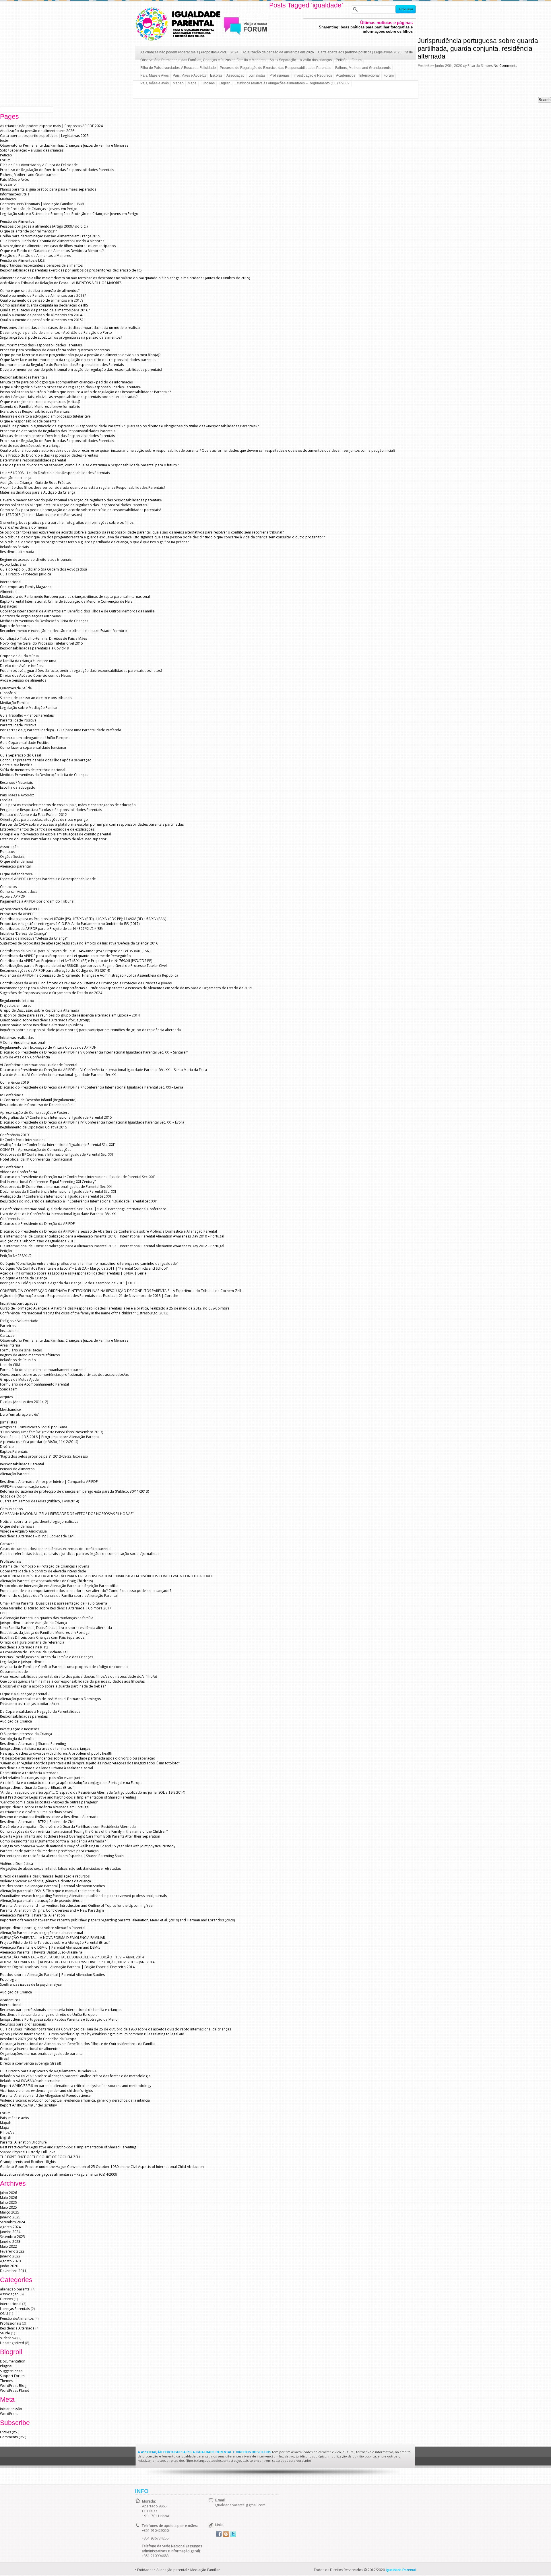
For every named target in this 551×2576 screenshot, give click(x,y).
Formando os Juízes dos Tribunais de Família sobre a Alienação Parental (59, 1596)
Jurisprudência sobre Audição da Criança (33, 1623)
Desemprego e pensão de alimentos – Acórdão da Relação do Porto (56, 332)
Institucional (10, 1331)
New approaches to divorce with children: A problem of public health (56, 1753)
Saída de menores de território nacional (33, 770)
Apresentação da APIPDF (20, 909)
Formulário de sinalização (21, 1350)
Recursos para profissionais (23, 2024)
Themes (6, 2381)
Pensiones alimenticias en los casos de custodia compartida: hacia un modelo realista (70, 328)
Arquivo (6, 1397)
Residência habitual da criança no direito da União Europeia (49, 2015)
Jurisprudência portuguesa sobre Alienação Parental (43, 1928)
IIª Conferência (12, 1167)
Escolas (216, 75)
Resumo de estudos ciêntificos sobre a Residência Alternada (49, 1817)
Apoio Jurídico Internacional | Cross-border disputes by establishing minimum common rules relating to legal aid (92, 2034)
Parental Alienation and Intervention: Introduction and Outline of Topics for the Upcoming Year (77, 1905)
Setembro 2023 (12, 2237)
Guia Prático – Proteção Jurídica (26, 574)
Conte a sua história (16, 765)
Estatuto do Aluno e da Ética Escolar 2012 (33, 815)
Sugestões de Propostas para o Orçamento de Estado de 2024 (51, 993)
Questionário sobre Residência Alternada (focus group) (45, 1020)
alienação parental (15, 2289)
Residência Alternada (17, 2328)
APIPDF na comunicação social (25, 1486)
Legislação (9, 606)
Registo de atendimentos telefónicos (30, 1355)
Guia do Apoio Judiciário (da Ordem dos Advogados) (43, 569)
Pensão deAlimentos (17, 2318)
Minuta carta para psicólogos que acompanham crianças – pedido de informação (67, 382)
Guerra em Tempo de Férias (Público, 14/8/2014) (39, 1501)
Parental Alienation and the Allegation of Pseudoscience (45, 2095)
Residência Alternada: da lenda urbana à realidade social (46, 1768)
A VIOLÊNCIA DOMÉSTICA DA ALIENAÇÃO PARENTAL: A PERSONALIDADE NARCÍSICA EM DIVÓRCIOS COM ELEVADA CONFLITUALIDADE (107, 1576)
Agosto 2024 (10, 2227)
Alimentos (8, 592)
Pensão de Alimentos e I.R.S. (23, 260)
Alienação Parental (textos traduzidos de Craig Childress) (46, 1581)
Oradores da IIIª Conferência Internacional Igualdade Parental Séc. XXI (57, 1154)
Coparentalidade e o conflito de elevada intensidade (43, 1571)
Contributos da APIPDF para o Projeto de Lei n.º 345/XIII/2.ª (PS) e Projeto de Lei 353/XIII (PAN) (75, 951)
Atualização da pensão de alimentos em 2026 (278, 52)
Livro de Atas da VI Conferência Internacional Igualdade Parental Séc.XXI (58, 1075)
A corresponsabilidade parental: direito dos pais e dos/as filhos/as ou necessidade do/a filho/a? (79, 1676)
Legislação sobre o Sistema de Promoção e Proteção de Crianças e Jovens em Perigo (69, 214)
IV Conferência (12, 1095)
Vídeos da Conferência (19, 1172)
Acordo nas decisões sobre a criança (30, 446)
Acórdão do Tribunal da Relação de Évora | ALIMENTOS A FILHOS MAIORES (61, 283)
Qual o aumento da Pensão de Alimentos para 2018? (43, 295)
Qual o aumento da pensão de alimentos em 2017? (42, 300)
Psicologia (8, 1979)
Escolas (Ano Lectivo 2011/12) (24, 1402)
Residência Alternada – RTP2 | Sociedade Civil (37, 1536)
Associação (235, 75)
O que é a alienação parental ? (25, 1694)
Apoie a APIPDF (12, 896)
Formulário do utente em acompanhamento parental (43, 1370)
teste (409, 52)
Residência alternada (17, 552)
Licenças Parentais (15, 2309)
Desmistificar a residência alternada (29, 1773)
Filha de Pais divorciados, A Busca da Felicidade (178, 68)
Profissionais (280, 75)
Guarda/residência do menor (24, 527)
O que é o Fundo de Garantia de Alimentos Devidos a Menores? (52, 251)
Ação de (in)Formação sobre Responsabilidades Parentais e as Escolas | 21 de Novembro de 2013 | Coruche (89, 1296)
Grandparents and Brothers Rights (28, 2162)
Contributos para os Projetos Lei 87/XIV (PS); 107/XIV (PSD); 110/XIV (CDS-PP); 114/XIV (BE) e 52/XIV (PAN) (83, 919)
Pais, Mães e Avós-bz (189, 75)
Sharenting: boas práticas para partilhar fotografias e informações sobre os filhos (366, 29)
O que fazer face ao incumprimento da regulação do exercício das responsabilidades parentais (78, 360)
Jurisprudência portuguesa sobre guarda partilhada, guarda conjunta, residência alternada (478, 49)
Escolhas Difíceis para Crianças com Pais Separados (42, 1637)
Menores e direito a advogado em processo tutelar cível (46, 416)
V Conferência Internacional (22, 1042)
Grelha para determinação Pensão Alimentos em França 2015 (50, 236)
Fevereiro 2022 (12, 2251)
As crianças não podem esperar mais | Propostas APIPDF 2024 (189, 52)
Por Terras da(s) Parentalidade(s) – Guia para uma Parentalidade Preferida (61, 730)
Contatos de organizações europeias (30, 616)
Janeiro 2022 (10, 2256)
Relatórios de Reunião (18, 1360)
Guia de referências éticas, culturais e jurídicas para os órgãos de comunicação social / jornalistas (80, 1554)
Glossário (8, 184)
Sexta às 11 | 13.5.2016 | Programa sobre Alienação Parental (50, 1437)
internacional (11, 2304)
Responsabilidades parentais (24, 1716)
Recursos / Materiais (16, 782)
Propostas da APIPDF (17, 914)
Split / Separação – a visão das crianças (301, 60)
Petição (342, 60)
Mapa (192, 83)
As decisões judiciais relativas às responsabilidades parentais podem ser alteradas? (69, 397)
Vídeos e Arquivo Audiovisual (24, 1531)
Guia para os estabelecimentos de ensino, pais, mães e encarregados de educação (68, 805)
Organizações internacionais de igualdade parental (42, 2054)
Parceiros (8, 1326)
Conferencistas (12, 1219)
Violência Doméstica (17, 1864)
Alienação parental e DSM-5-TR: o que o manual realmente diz (50, 1891)
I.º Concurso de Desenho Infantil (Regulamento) (38, 1100)
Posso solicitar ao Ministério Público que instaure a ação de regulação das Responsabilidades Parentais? (85, 392)
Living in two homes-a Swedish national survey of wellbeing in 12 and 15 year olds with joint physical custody (88, 1846)
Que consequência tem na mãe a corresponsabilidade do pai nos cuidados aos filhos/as (72, 1681)
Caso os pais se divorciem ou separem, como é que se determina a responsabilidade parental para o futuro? (89, 465)
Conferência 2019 (14, 1082)
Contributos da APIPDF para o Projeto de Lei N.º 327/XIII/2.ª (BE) (51, 929)
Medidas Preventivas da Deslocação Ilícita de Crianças (44, 621)
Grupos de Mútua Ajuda (19, 1379)
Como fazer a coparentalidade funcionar (33, 747)
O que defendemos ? (17, 1526)
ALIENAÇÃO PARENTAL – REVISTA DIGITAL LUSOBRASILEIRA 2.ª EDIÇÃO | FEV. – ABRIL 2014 (72, 1957)
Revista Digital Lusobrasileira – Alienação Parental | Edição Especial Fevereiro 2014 (67, 1967)
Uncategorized (12, 2343)
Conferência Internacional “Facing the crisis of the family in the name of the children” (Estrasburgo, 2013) (84, 1313)
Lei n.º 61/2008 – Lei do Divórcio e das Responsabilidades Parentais (55, 473)
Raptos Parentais (14, 1451)
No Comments (505, 66)
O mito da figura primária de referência (32, 1642)
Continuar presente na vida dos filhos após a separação (46, 760)
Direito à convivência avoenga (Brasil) (30, 2063)
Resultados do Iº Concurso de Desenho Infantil (38, 1105)
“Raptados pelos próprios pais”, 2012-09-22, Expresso (44, 1456)
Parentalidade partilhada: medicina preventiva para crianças (49, 1851)
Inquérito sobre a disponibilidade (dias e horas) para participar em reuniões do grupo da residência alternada (90, 1030)
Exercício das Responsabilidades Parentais (35, 411)
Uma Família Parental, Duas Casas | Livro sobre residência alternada (56, 1628)
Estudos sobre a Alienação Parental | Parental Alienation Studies (52, 1886)
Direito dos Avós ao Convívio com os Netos (35, 675)
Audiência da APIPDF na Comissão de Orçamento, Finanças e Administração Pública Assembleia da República (89, 975)
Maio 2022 (8, 2246)
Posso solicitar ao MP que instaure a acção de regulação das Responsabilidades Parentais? (74, 505)
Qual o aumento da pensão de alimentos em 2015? (42, 320)
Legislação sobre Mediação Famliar (29, 708)
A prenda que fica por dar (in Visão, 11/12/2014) (39, 1442)
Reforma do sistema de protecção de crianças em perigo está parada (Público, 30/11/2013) (74, 1491)
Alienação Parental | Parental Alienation (32, 1915)
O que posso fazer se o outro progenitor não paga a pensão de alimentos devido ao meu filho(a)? (80, 355)
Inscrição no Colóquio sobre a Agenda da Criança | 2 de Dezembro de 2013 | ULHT (69, 1283)
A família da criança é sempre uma (28, 661)
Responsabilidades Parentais (24, 377)
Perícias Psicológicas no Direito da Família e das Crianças (46, 1657)
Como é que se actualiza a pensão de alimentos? (40, 291)
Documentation (13, 2361)
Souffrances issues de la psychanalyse (31, 1984)
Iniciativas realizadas (17, 1038)
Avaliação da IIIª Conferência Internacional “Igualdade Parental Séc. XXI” (58, 1145)
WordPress (9, 2414)
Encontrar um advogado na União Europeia (35, 738)
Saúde (5, 2333)
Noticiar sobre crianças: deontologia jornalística (39, 1521)
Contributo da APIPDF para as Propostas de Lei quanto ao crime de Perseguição (65, 956)
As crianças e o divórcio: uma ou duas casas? (37, 1812)
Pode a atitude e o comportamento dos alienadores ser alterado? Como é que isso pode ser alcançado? (86, 1591)
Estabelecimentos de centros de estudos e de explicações (47, 829)
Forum (357, 60)
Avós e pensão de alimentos (23, 680)
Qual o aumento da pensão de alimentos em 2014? (42, 315)
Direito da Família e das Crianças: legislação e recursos (45, 1876)
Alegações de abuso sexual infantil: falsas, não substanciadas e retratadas (60, 1868)
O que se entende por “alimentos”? (28, 231)
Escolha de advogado (18, 787)
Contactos (8, 887)
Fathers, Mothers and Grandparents (363, 68)
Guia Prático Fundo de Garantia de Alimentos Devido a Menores (52, 241)
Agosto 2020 (10, 2261)
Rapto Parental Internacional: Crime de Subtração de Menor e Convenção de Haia (66, 601)
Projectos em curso (16, 1005)
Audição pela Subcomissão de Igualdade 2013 (38, 1241)
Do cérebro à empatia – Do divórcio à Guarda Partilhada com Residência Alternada (68, 1827)
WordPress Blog (13, 2386)
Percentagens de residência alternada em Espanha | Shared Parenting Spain (62, 1856)
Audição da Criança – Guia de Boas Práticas (35, 483)
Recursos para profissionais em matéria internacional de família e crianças (61, 2010)
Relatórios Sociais (14, 547)
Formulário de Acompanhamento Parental (34, 1384)
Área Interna (10, 1345)
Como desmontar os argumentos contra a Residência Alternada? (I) (55, 1841)
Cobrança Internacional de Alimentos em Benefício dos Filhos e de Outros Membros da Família (77, 611)
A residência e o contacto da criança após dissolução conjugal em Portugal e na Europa (71, 1783)
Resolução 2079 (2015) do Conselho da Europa (38, 2039)
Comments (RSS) (13, 2437)
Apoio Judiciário (13, 564)
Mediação (8, 199)
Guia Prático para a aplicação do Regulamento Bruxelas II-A (48, 2071)
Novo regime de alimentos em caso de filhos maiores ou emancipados (58, 246)
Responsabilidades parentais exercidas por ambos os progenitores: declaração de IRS (71, 270)
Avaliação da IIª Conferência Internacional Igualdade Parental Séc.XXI (56, 1196)
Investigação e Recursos (313, 75)
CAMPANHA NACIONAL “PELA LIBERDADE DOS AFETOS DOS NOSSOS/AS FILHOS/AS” (67, 1514)
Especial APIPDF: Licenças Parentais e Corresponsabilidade (48, 879)
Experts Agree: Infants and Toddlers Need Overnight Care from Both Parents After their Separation (80, 1836)
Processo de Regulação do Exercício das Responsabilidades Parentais (275, 68)
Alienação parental (15, 866)
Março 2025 (10, 2212)
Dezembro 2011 (13, 2271)
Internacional (369, 75)
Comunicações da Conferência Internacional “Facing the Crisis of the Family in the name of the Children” (84, 1831)
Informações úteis (15, 194)
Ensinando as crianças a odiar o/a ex (30, 1704)
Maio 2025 (8, 2207)
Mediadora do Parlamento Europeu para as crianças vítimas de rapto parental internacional (75, 597)
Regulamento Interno (17, 1001)
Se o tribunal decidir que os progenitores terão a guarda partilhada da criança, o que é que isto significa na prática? (94, 542)
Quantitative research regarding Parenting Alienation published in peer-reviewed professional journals (83, 1896)
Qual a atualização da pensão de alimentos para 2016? (45, 310)
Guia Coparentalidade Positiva (25, 743)
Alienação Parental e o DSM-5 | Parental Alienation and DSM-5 (50, 1947)
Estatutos (7, 852)
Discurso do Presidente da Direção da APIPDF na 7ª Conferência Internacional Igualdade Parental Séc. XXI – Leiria (92, 1087)
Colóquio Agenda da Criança (24, 1278)
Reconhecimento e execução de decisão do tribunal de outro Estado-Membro (63, 631)
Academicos (346, 75)
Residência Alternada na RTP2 (24, 1647)
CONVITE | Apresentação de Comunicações (36, 1150)
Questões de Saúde (16, 688)
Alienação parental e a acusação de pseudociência (41, 1901)
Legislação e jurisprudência (22, 1662)
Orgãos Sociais (12, 857)
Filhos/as (208, 83)
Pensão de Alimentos (17, 221)
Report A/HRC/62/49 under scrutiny (28, 2105)
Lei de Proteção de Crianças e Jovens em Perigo (39, 209)
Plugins (6, 2366)
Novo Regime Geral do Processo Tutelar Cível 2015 (41, 643)
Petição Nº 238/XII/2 (16, 1256)
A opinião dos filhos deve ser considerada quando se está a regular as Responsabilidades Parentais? (83, 487)
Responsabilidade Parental (22, 1464)
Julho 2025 (8, 2202)
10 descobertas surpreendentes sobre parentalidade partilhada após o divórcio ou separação (78, 1758)
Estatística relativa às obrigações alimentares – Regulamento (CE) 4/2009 (292, 83)
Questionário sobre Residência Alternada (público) (41, 1025)
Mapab (178, 83)
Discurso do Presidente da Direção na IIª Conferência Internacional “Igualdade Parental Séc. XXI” (78, 1177)
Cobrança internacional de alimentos (30, 2049)
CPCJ (4, 1613)
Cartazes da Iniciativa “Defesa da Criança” (34, 938)
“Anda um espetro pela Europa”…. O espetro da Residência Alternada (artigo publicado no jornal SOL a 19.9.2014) (93, 1792)
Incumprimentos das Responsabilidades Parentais (41, 345)
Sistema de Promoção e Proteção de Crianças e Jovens (44, 1566)
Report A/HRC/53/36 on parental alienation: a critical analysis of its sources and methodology (76, 2086)
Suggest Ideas (11, 2371)
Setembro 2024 (12, 2222)
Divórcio (7, 1447)
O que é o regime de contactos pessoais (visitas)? (40, 402)
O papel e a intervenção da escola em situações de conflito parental (56, 834)
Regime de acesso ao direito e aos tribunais (36, 559)
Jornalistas (257, 75)
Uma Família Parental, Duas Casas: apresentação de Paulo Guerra (54, 1603)
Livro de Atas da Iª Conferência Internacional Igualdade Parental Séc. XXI (58, 1214)
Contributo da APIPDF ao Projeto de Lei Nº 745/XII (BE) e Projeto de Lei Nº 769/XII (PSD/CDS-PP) (76, 961)
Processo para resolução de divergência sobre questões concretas (55, 350)
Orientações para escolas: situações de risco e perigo (44, 819)
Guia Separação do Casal (21, 755)
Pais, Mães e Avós (155, 75)
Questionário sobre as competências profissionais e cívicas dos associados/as (64, 1375)
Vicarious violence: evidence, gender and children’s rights (46, 2091)
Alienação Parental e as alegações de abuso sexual (41, 1933)
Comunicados (11, 1509)
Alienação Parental (15, 1474)
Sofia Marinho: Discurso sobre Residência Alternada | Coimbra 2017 (56, 1608)
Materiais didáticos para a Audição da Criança (38, 492)
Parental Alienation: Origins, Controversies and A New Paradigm (52, 1910)
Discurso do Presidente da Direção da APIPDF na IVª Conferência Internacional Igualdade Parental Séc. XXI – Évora (92, 1122)
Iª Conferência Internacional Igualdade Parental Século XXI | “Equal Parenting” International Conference (83, 1209)
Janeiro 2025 (10, 2217)
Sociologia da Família (17, 1739)
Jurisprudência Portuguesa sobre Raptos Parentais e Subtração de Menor (60, 2019)
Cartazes (7, 1335)
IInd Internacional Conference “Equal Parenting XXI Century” (48, 1182)
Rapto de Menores (15, 626)
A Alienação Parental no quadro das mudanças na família (47, 1618)
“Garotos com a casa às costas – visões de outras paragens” (49, 1802)
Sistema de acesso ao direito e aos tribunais (36, 698)
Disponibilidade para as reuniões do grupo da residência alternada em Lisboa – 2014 (70, 1015)
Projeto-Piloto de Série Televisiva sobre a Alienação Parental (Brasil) (55, 1942)
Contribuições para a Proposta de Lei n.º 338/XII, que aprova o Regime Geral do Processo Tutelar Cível (83, 966)
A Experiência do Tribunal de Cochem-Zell (34, 1652)
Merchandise (10, 1410)
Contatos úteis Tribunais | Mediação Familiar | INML (42, 204)
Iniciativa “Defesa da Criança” (24, 933)
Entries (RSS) (10, 2432)
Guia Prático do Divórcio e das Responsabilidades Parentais (49, 455)
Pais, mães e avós (155, 83)
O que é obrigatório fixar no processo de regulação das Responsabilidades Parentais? (71, 387)
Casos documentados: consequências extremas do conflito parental (56, 1549)
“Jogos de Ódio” (13, 1496)
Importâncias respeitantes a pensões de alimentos (41, 265)
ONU (4, 2314)
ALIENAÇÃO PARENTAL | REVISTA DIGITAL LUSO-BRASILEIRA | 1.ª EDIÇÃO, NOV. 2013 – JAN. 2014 (77, 1962)
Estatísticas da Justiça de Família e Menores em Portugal (45, 1633)
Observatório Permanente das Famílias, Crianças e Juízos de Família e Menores (203, 60)
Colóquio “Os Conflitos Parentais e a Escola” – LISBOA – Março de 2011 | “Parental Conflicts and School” (84, 1268)
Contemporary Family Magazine (26, 587)
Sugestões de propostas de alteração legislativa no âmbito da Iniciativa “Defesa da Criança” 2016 (79, 943)
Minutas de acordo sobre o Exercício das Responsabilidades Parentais (57, 436)
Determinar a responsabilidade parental (33, 460)
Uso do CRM (10, 1365)
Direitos (6, 2299)
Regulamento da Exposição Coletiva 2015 (34, 1127)
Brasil (5, 2058)
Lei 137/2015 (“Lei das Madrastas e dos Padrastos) (41, 515)
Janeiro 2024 (10, 2232)
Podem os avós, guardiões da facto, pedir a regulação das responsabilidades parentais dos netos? (81, 671)
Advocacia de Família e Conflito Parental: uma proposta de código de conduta (64, 1667)
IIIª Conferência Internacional (23, 1140)
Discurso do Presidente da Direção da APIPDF (37, 1224)
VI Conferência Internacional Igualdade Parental (39, 1065)
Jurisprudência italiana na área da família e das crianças (45, 1748)
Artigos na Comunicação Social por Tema (34, 1427)
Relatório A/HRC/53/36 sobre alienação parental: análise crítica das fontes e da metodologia (75, 2076)
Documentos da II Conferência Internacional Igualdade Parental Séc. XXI (58, 1191)
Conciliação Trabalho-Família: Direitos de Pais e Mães (43, 638)
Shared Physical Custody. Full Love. (28, 2152)
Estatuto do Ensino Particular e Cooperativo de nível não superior (53, 839)
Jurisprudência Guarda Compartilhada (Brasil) (37, 1788)
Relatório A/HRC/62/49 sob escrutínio (30, 2081)
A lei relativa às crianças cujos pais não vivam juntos (42, 1778)
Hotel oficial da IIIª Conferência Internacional (36, 1159)
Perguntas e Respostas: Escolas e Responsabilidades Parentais (51, 810)
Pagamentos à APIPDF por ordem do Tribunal (37, 901)
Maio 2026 (8, 2198)
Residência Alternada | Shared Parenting (33, 1744)
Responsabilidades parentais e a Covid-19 (34, 648)
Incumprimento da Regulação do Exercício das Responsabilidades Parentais (62, 365)
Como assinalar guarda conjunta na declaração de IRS (44, 305)
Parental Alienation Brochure (23, 2142)
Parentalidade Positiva (18, 720)
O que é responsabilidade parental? (29, 421)
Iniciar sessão (11, 2409)
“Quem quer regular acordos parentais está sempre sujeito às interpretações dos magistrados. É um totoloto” (90, 1763)
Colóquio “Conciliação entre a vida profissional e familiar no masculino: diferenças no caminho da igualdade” (89, 1263)
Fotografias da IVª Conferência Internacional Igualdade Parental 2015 (56, 1117)
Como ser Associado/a (19, 892)
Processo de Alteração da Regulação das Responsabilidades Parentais (58, 431)
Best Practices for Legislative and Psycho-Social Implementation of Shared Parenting (68, 1797)
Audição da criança (16, 478)
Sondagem (9, 1389)
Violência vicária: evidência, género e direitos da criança (45, 1881)
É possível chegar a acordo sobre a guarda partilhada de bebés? (53, 1686)
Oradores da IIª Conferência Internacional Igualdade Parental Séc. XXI (56, 1187)
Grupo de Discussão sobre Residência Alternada (40, 1010)
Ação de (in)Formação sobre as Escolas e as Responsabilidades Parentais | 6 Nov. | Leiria (73, 1273)
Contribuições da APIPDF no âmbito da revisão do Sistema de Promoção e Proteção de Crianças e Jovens (86, 983)
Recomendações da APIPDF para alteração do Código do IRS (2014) (55, 970)
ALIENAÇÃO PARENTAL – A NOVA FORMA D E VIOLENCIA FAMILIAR (53, 1938)
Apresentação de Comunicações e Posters (35, 1113)
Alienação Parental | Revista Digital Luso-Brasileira (41, 1952)
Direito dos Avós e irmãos (21, 666)
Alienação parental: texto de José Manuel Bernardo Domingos (50, 1699)
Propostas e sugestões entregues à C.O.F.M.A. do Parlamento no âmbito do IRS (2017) (70, 924)
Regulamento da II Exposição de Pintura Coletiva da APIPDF (48, 1047)
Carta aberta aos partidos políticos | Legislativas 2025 (360, 52)
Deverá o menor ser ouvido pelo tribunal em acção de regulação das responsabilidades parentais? (81, 369)
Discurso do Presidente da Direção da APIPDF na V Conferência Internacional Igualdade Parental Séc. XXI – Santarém (94, 1052)
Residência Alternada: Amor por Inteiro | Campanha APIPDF (49, 1482)
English (225, 83)
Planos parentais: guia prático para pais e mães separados (48, 189)
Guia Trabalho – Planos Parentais (27, 715)
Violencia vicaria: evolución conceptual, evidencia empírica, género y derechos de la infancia (75, 2100)
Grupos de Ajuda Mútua (19, 656)
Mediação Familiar (15, 703)
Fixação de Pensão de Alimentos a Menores (35, 256)
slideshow (8, 2338)
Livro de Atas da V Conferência (25, 1057)
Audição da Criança (16, 1721)
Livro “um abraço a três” (20, 1414)
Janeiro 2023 (10, 2242)
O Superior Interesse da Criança (26, 1734)
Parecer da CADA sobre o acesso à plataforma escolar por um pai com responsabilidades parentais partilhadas (92, 824)
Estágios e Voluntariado (19, 1321)
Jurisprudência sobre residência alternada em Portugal (45, 1807)
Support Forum (12, 2376)
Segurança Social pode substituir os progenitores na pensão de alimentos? (61, 337)
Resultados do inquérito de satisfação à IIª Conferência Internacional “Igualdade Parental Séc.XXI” (79, 1201)
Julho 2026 (8, 2193)
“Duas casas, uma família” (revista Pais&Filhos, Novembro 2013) (52, 1432)
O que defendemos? (17, 861)
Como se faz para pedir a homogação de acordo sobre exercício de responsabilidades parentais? (80, 510)
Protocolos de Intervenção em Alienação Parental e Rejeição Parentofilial (59, 1586)
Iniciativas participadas (19, 1303)
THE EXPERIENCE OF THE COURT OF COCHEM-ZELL (40, 2157)
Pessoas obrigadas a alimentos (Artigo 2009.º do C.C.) (44, 226)
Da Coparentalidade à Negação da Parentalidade (40, 1711)
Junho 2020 (9, 2266)
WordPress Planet (14, 2390)
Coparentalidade (14, 1672)
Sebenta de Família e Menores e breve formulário (40, 407)
